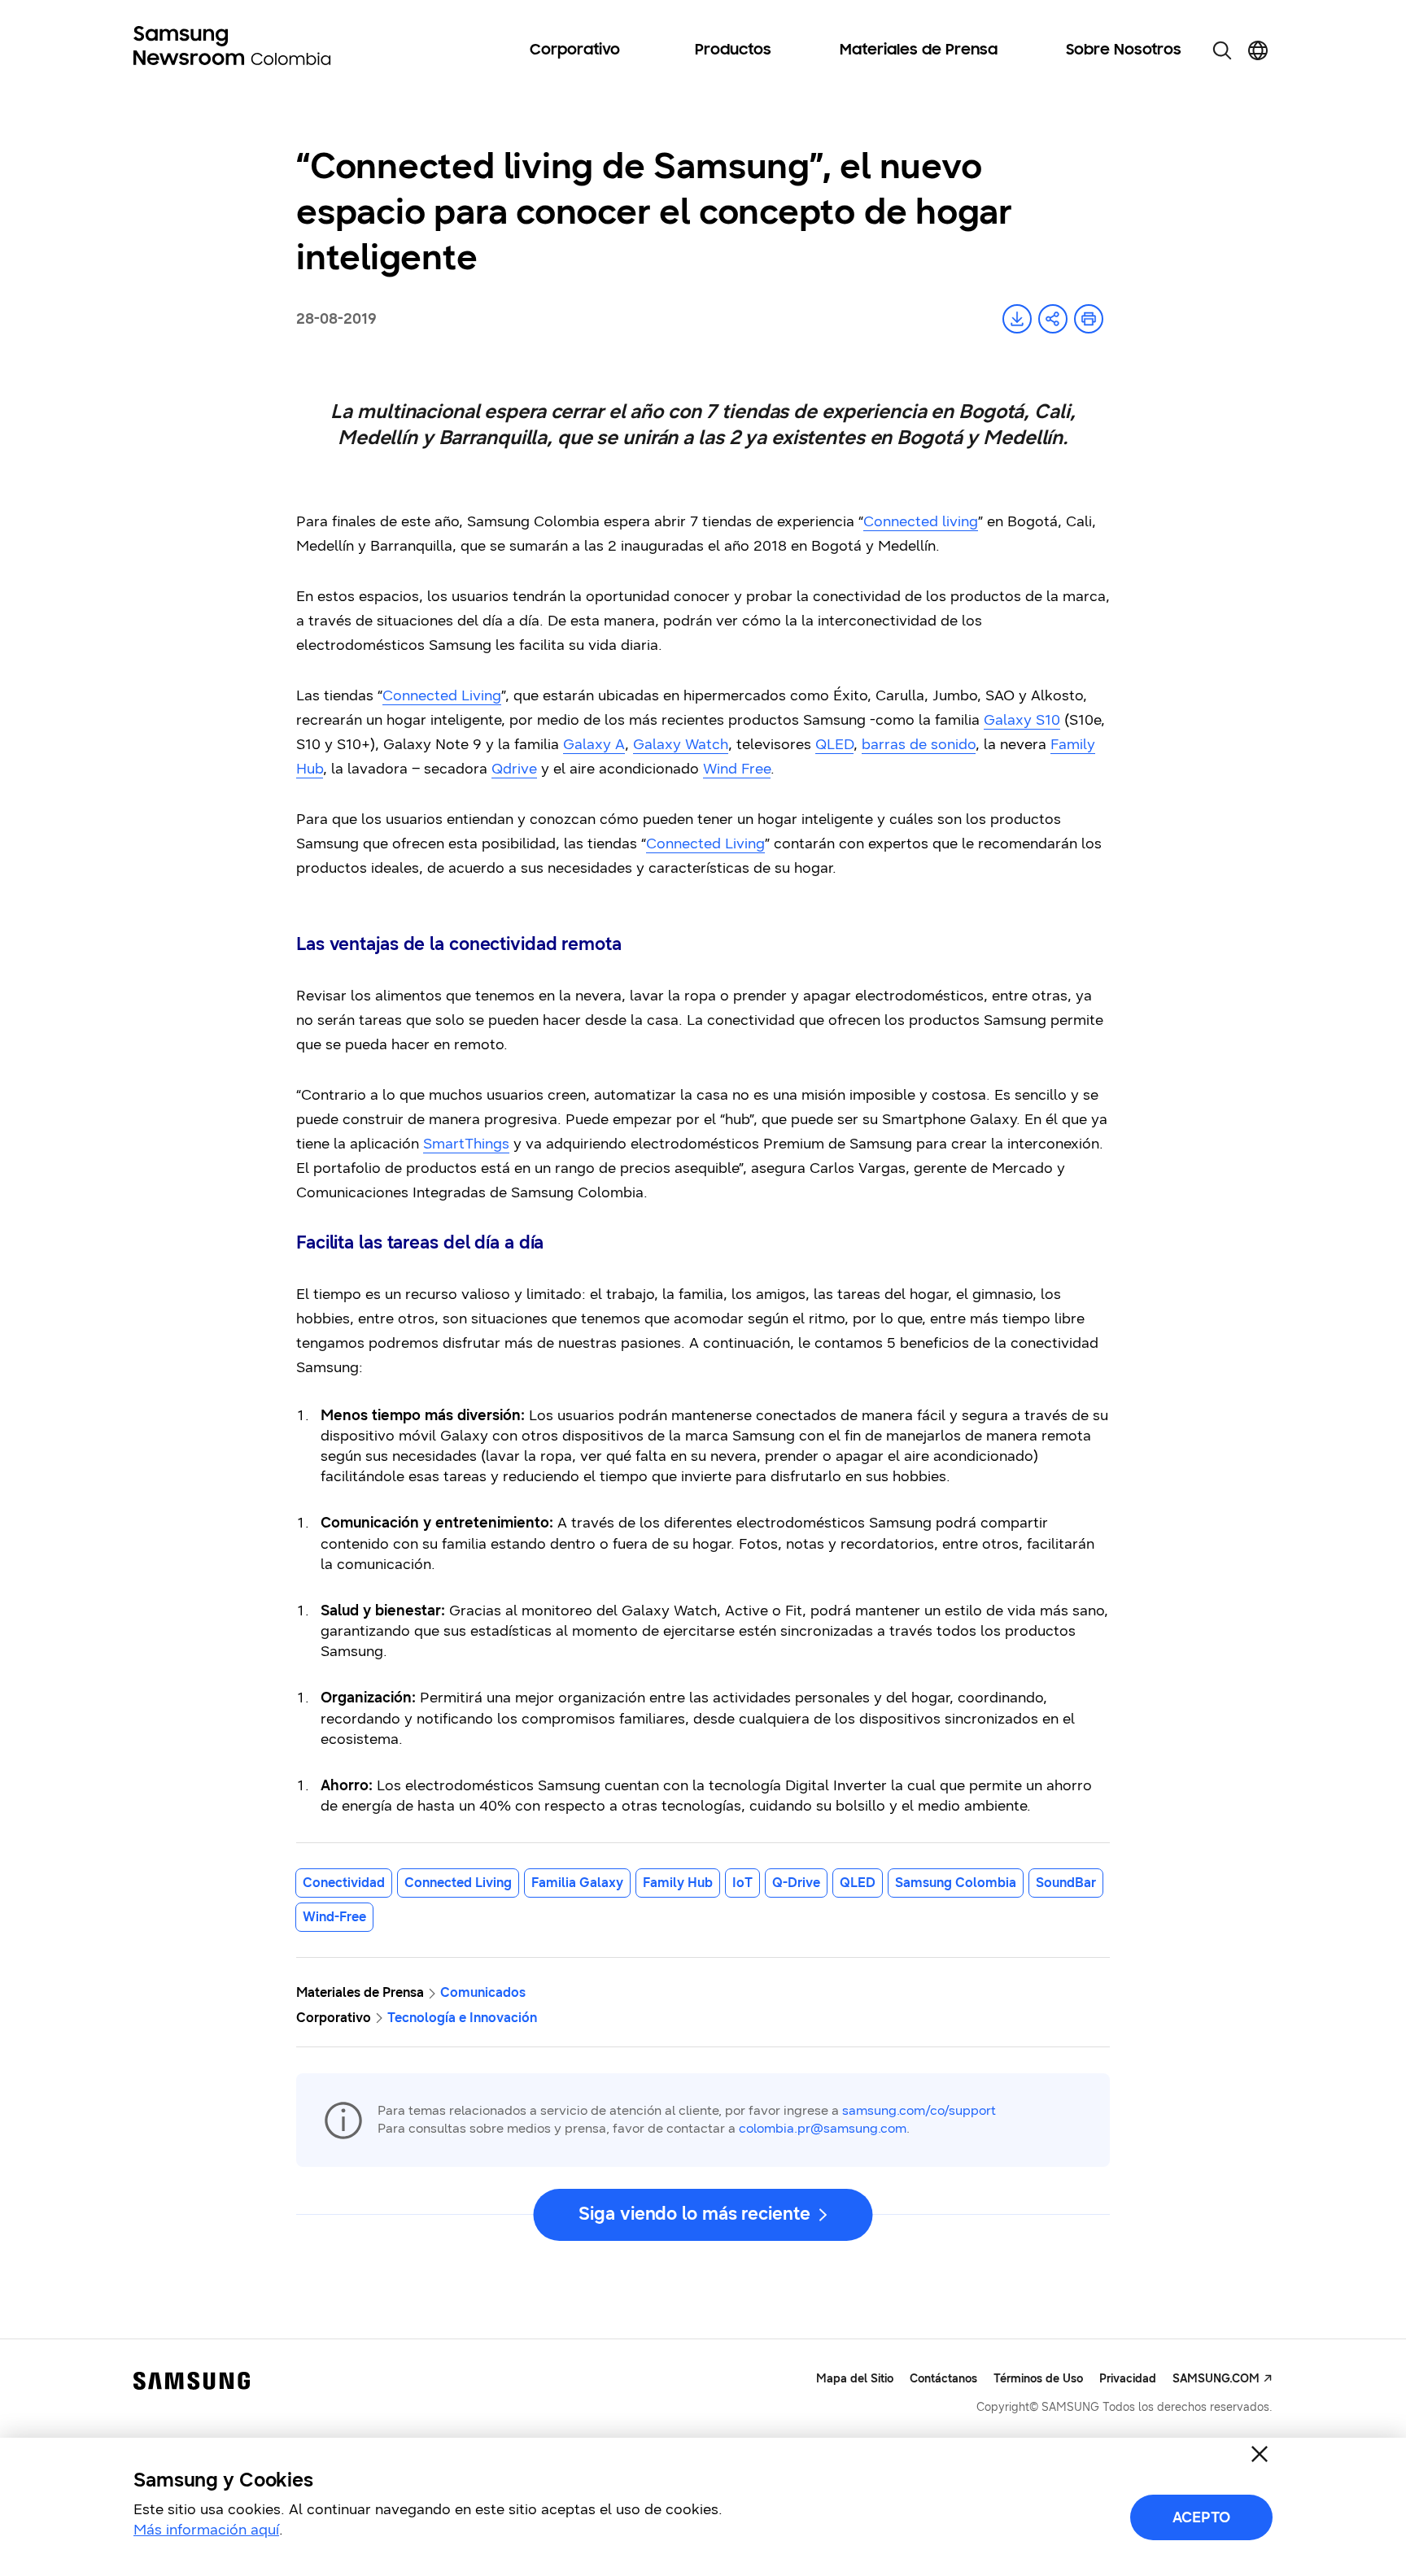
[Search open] (1222, 50)
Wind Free (737, 769)
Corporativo (575, 50)
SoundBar (1066, 1883)
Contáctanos (943, 2379)
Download (1017, 319)
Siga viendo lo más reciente (694, 2214)
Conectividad (344, 1883)
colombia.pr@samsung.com (823, 2128)
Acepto (1201, 2517)
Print (1089, 319)
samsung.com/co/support (919, 2110)
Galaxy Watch (681, 744)
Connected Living (442, 695)
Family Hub (678, 1883)
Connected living (921, 521)
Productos (733, 50)
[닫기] (1260, 2454)
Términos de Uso (1038, 2379)
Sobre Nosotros (1124, 50)
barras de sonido (919, 744)
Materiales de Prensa (919, 50)
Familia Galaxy (577, 1883)
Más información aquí (206, 2530)
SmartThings (466, 1144)
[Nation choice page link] (1258, 50)
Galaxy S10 (1022, 720)
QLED (834, 744)
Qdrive (514, 769)
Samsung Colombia (956, 1883)
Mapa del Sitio (855, 2379)
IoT (742, 1883)
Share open (1053, 319)
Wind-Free (334, 1917)
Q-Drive (796, 1883)
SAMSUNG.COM (1216, 2379)
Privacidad (1128, 2379)
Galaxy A (594, 744)
